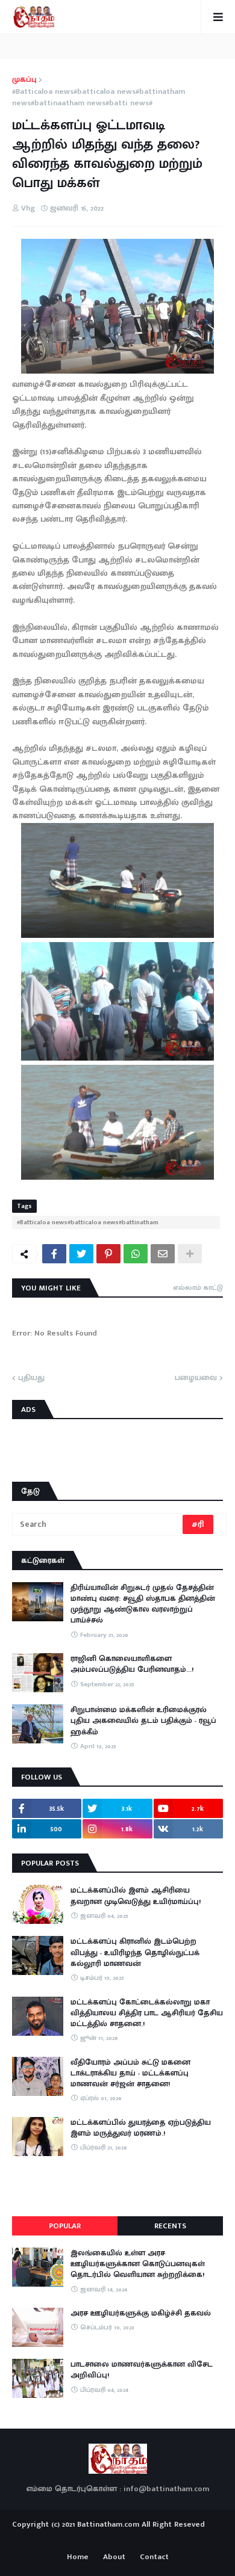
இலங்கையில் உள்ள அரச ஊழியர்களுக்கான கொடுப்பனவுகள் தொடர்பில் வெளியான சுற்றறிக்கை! (138, 2264)
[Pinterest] (108, 1254)
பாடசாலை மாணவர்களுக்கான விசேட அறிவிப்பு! (142, 2370)
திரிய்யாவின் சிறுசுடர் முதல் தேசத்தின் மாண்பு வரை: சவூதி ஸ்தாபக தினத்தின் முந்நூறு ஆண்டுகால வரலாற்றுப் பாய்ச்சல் (143, 1604)
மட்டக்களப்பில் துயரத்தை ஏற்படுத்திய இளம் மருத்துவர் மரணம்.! (141, 2128)
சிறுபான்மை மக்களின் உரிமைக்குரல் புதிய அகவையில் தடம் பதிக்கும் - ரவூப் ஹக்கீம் (143, 1721)
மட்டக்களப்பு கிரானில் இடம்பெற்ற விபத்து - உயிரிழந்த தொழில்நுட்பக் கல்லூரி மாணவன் (135, 1952)
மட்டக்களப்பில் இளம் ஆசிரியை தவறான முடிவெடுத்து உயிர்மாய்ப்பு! (136, 1896)
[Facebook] (54, 1254)
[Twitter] (81, 1254)
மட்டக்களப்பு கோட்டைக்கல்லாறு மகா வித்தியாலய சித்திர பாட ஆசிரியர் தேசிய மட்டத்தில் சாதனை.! (147, 2013)
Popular (65, 2226)
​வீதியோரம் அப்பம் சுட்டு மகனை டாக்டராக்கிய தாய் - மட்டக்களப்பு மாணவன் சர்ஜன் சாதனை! (130, 2073)
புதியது (31, 1378)
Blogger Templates (118, 2536)
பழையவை (196, 1378)
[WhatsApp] (136, 1254)
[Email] (163, 1254)
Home (78, 2557)
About (114, 2557)
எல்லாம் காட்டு (198, 1287)
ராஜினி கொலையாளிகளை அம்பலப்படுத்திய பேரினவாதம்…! (132, 1664)
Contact (154, 2557)
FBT (155, 2539)
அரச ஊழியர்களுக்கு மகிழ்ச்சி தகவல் (141, 2313)
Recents (170, 2226)
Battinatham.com (108, 2524)
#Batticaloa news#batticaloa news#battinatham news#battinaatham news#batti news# (99, 98)
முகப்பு (24, 80)
